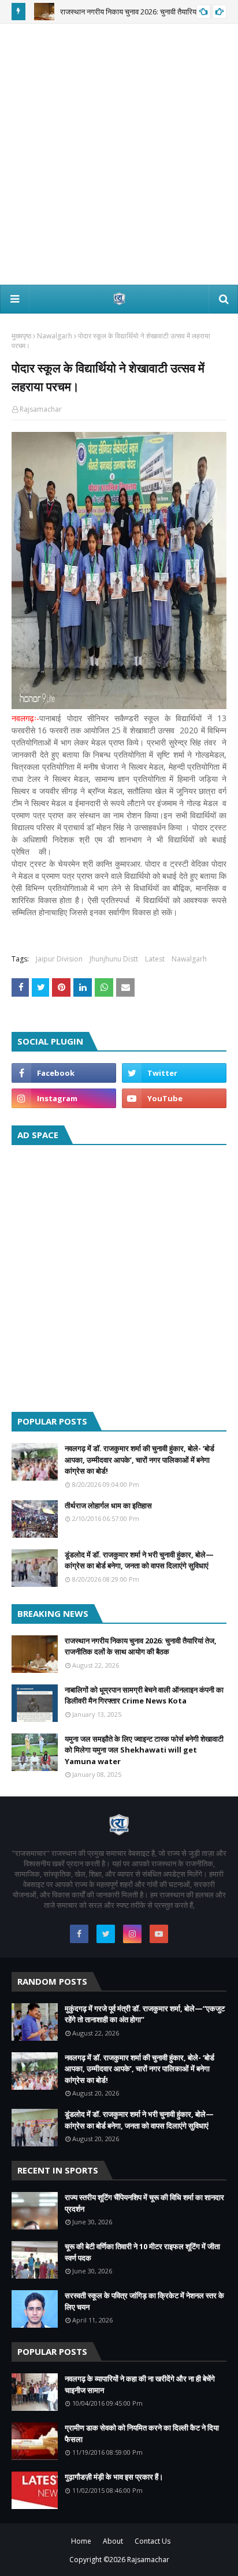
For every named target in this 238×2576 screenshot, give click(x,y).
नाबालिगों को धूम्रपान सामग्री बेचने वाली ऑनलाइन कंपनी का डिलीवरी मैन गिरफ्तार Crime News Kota (144, 1695)
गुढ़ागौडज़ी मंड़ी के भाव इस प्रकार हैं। (114, 2477)
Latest (155, 959)
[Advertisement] (119, 154)
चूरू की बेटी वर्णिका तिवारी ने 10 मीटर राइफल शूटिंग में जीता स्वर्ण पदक (142, 2252)
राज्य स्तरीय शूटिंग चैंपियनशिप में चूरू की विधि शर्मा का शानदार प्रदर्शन (144, 2203)
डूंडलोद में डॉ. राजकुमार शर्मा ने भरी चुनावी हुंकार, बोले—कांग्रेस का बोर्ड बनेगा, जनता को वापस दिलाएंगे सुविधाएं (139, 1560)
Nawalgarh (55, 336)
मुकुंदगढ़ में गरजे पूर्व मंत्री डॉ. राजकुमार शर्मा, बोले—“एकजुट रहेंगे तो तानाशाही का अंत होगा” (145, 2014)
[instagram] (64, 1098)
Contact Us (153, 2541)
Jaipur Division (59, 959)
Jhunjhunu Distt (114, 959)
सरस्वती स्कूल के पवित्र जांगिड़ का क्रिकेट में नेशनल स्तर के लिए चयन (144, 2301)
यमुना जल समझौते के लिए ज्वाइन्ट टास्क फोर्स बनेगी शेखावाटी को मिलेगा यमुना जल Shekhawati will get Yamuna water (144, 1750)
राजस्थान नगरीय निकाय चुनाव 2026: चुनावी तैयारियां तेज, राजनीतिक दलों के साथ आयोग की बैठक (141, 1646)
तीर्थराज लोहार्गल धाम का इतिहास (108, 1505)
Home (81, 2541)
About (113, 2541)
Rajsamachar (41, 409)
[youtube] (174, 1098)
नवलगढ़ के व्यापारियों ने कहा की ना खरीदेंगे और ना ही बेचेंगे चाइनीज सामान (140, 2384)
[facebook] (64, 1073)
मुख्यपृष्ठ (21, 336)
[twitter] (174, 1073)
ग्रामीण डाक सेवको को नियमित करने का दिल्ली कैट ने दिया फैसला (142, 2433)
